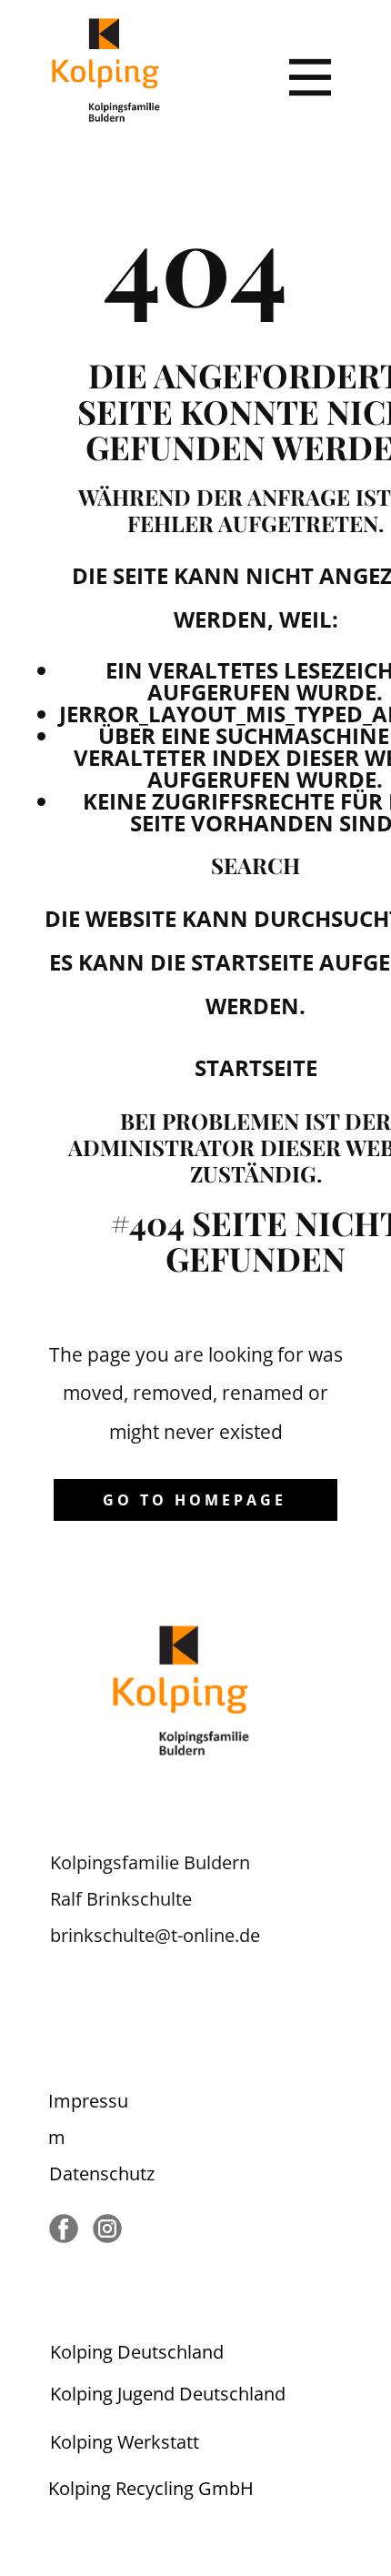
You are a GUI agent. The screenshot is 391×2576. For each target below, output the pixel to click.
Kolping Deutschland (137, 2352)
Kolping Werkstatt (125, 2442)
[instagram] (107, 2229)
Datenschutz (102, 2173)
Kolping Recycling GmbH (151, 2488)
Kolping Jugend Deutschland (168, 2394)
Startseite (256, 1067)
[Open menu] (310, 77)
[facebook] (64, 2229)
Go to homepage (195, 1500)
